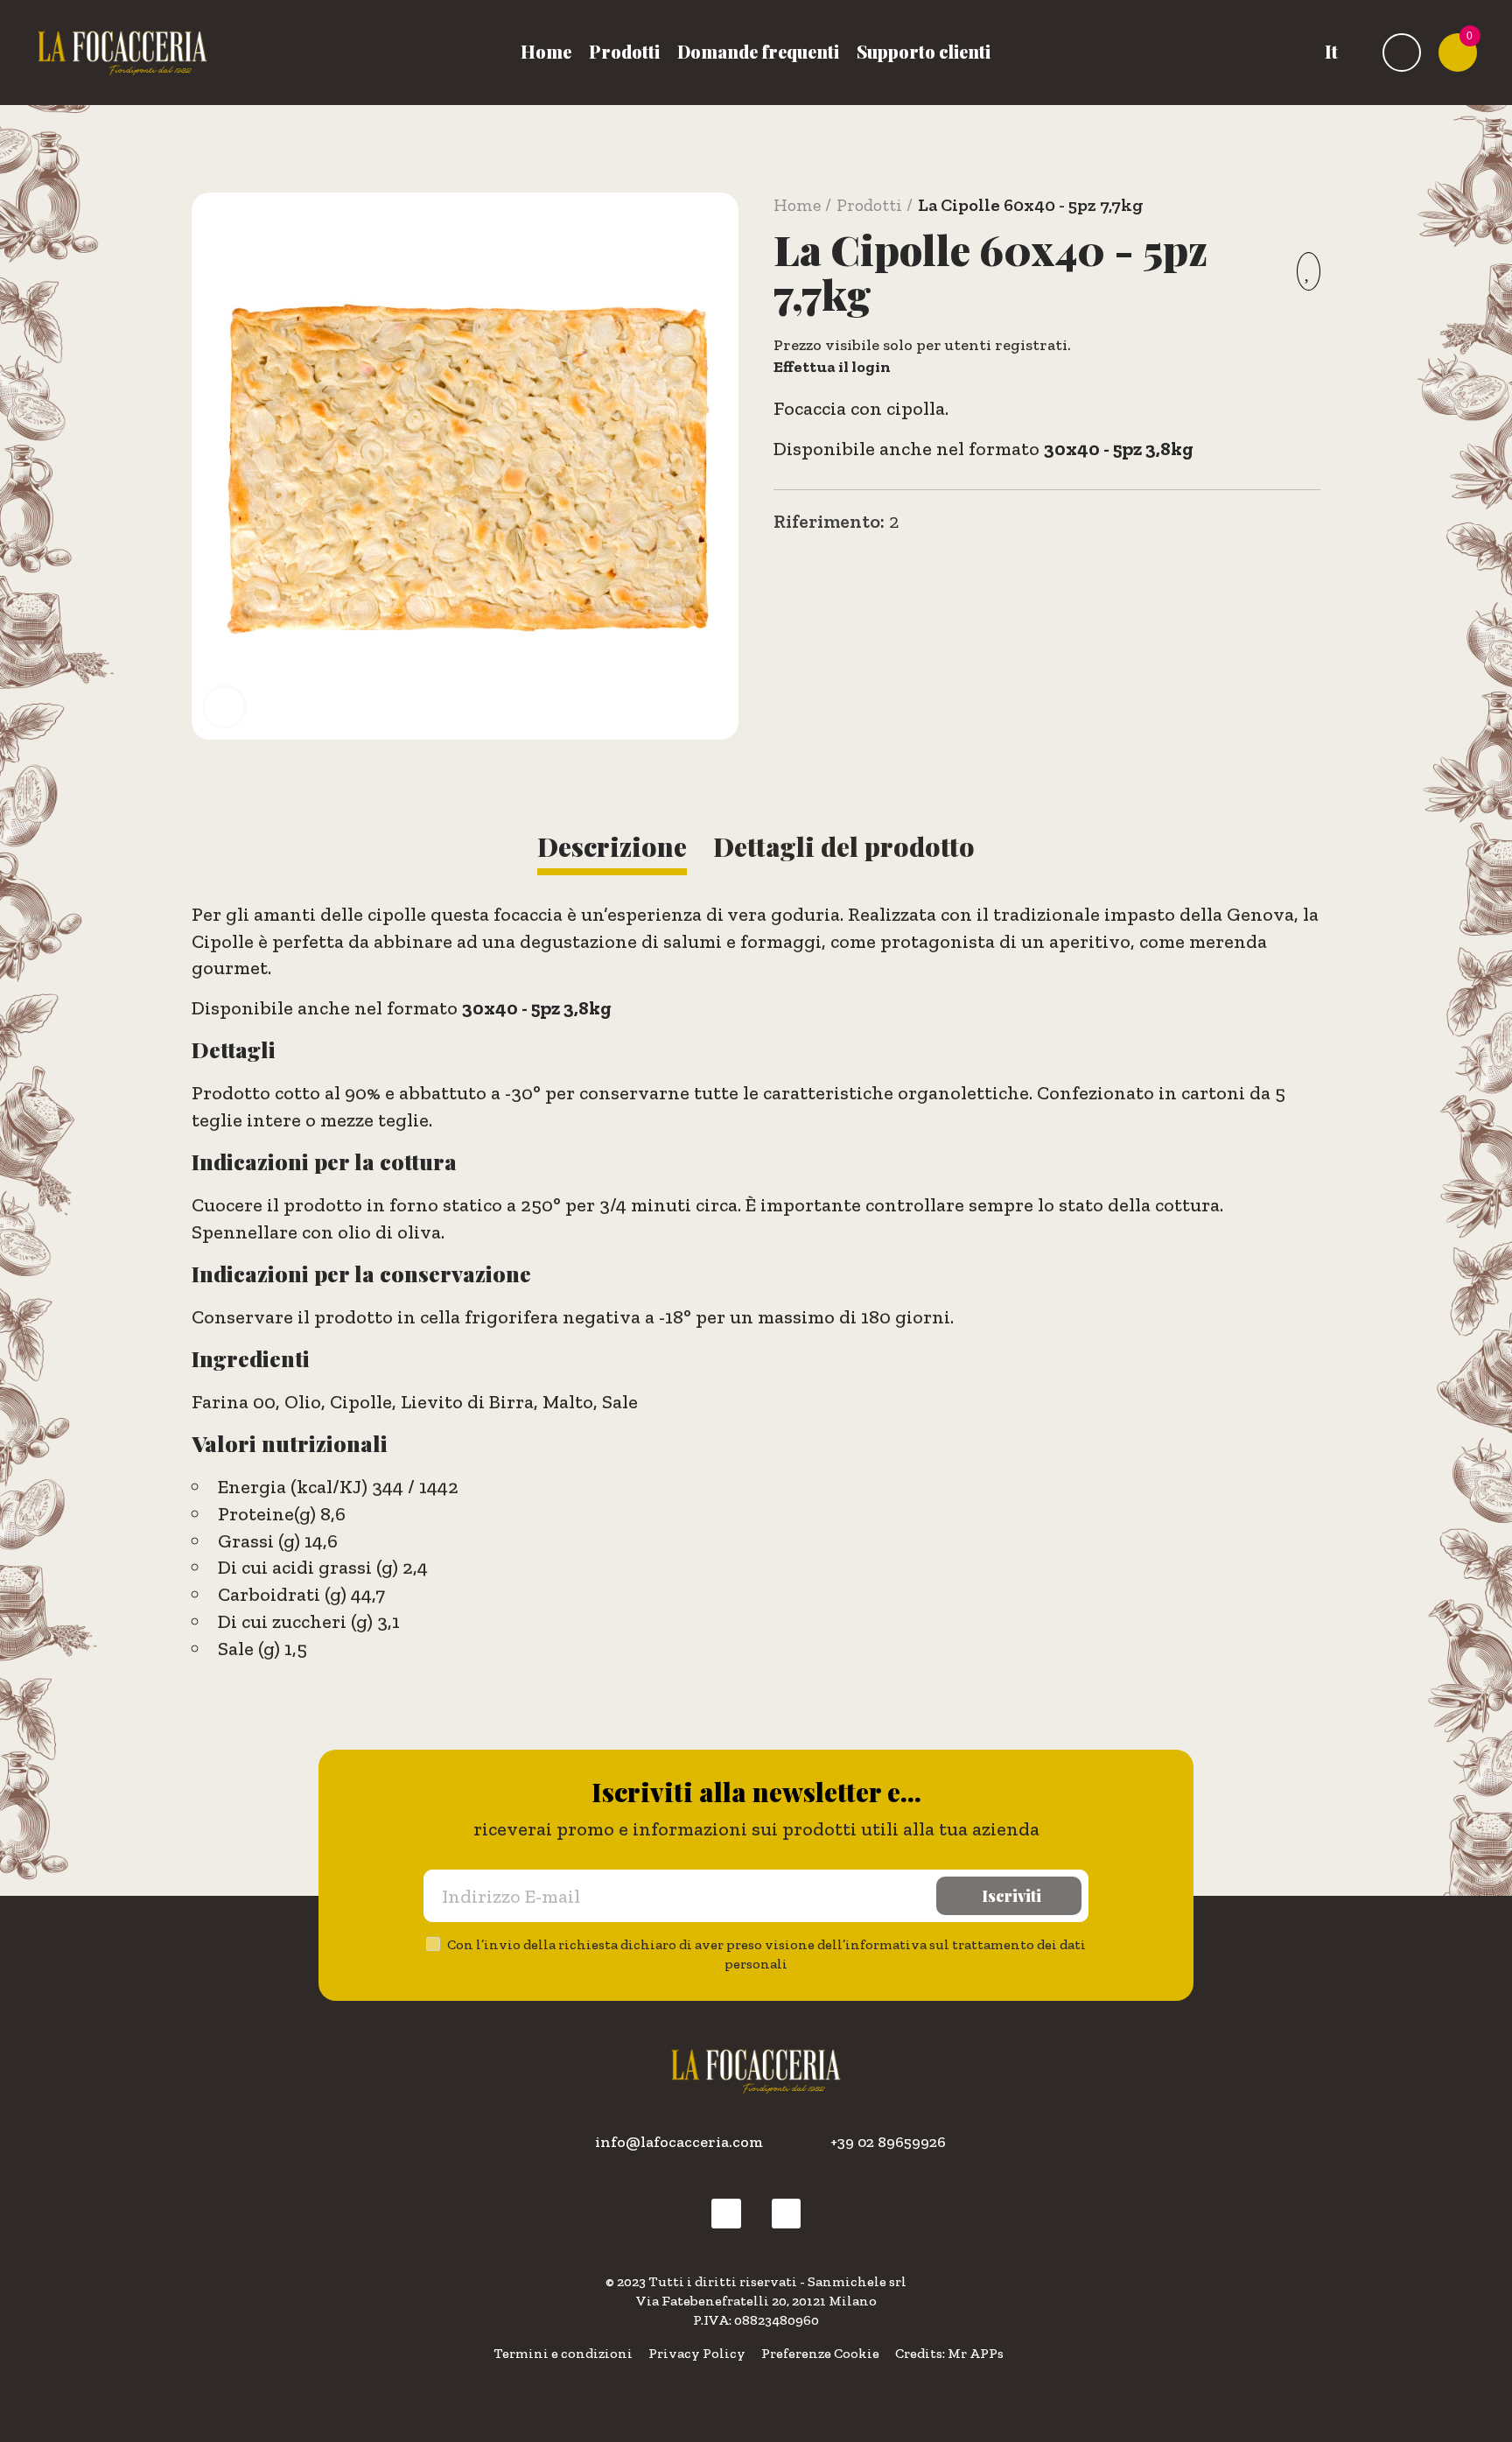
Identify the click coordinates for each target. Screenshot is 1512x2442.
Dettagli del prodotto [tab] (844, 846)
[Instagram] (787, 2214)
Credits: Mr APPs (949, 2353)
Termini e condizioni (563, 2353)
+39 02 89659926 (888, 2142)
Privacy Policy (697, 2353)
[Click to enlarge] (224, 707)
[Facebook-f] (726, 2214)
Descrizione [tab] (612, 846)
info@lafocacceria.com (679, 2142)
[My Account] (1402, 53)
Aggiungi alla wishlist (1309, 271)
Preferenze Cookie (820, 2353)
